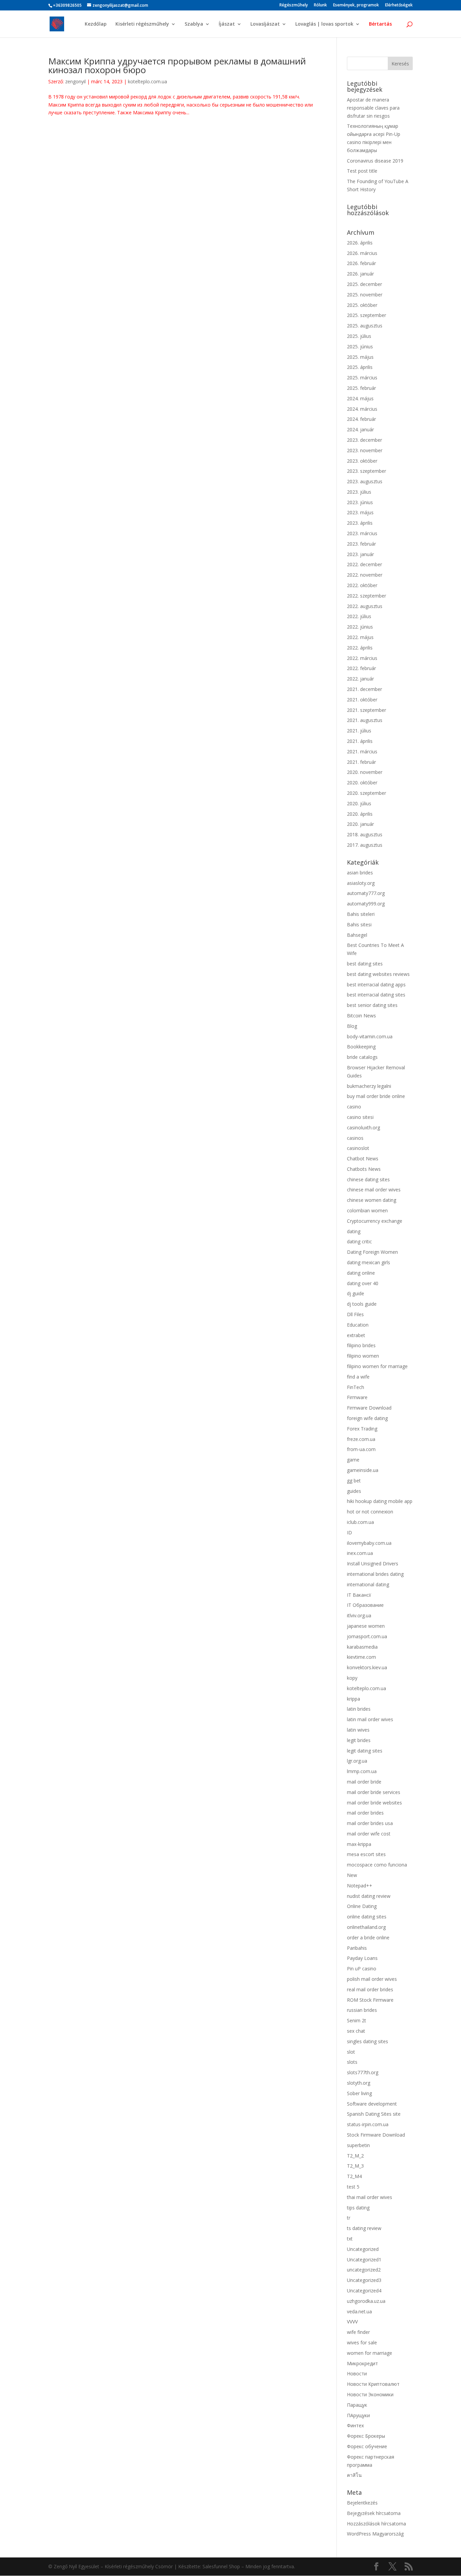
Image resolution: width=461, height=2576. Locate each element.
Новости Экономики (370, 2394)
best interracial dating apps (376, 985)
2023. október (362, 461)
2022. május (360, 637)
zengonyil (75, 81)
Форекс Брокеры (366, 2436)
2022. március (362, 658)
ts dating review (364, 2228)
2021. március (362, 751)
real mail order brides (370, 1989)
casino (354, 1107)
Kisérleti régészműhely (142, 24)
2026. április (360, 243)
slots (352, 2062)
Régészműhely (294, 5)
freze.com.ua (361, 1439)
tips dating (358, 2208)
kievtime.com (361, 1657)
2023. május (360, 512)
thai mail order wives (370, 2197)
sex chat (356, 2031)
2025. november (365, 295)
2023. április (360, 523)
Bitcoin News (361, 1016)
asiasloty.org (361, 883)
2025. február (361, 388)
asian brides (360, 873)
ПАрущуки (358, 2415)
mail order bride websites (374, 1803)
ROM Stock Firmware (370, 2000)
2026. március (362, 253)
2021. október (362, 700)
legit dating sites (365, 1751)
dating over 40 (363, 1283)
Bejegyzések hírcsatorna (374, 2513)
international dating (368, 1584)
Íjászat (227, 24)
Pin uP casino (362, 1969)
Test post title (362, 171)
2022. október (362, 585)
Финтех (355, 2425)
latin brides (359, 1709)
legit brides (359, 1740)
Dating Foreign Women (372, 1252)
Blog (352, 1026)
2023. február (361, 544)
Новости (357, 2374)
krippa (354, 1699)
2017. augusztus (365, 845)
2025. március (362, 378)
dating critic (359, 1241)
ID (349, 1532)
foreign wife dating (367, 1418)
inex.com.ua (360, 1553)
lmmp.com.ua (362, 1771)
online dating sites (367, 1917)
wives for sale (362, 2342)
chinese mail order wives (374, 1190)
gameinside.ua (363, 1470)
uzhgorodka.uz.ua (366, 2301)
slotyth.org (359, 2083)
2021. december (364, 689)
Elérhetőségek (399, 5)
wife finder (358, 2332)
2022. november (365, 575)
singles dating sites (368, 2041)
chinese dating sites (368, 1179)
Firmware (357, 1397)
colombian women (367, 1210)
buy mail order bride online (376, 1096)
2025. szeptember (367, 315)
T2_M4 (354, 2176)
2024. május (360, 398)
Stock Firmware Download (376, 2135)
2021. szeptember (367, 710)
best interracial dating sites (376, 995)
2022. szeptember (367, 596)
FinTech (356, 1387)
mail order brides (365, 1813)
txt (350, 2239)
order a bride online (368, 1937)
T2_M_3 (355, 2166)
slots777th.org (363, 2072)
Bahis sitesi (359, 924)
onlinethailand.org (366, 1927)
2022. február (361, 668)
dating (354, 1231)
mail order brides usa (370, 1823)
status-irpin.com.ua (368, 2124)
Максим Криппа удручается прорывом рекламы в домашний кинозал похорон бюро (177, 65)
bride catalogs (362, 1057)
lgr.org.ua (357, 1761)
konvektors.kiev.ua (367, 1667)
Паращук (357, 2405)
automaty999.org (366, 904)
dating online (361, 1273)
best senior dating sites (372, 1005)
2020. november (365, 772)
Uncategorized (363, 2249)
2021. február (361, 762)
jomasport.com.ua (367, 1636)
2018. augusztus (365, 834)
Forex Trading (362, 1429)
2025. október (362, 305)
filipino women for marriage (377, 1366)
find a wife (358, 1377)
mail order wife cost (369, 1834)
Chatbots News (364, 1169)
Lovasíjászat (265, 24)
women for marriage (370, 2353)
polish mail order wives (372, 1979)
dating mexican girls (369, 1262)
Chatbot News (363, 1159)
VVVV (352, 2322)
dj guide (356, 1293)
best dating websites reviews (378, 974)
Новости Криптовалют (373, 2384)
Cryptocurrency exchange (375, 1221)
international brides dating (375, 1574)
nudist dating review (369, 1896)
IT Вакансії (359, 1595)
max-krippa (359, 1844)
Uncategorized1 (364, 2260)
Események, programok (356, 5)
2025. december (364, 284)
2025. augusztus (365, 326)
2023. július (359, 492)
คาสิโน (354, 2475)
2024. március (362, 409)
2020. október (362, 783)
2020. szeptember (367, 793)
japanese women (366, 1626)
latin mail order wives (370, 1719)
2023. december (364, 440)
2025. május (360, 357)
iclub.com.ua (360, 1522)
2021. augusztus (365, 720)
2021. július (359, 731)
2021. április (360, 741)
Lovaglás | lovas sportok (324, 24)
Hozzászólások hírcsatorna (376, 2524)
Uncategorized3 (364, 2280)
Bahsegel (357, 935)
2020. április (360, 814)
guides (354, 1491)
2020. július (359, 803)
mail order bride (364, 1782)
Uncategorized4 (364, 2291)
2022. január (360, 679)
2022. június (360, 627)
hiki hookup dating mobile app (380, 1501)
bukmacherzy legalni (369, 1086)
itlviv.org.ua (359, 1615)
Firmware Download (369, 1408)
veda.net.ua (359, 2311)
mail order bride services (374, 1792)
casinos (355, 1138)
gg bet (354, 1481)
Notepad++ (360, 1886)
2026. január (360, 274)
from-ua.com (361, 1449)
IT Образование (365, 1605)
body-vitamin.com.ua (370, 1036)
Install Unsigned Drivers (373, 1564)
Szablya (194, 24)
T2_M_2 (355, 2156)
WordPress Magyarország (375, 2534)
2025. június (360, 346)
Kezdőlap (96, 24)
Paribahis (357, 1948)
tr (349, 2218)
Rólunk (320, 5)
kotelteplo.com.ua (147, 81)
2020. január (360, 824)
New (352, 1875)
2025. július (359, 336)
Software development (372, 2104)
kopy (352, 1678)
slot (351, 2052)
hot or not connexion (370, 1512)
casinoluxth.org (363, 1127)
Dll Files (355, 1314)
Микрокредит (362, 2363)
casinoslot (358, 1148)
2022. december (364, 564)
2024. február (361, 419)
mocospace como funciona (377, 1865)
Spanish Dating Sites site (374, 2114)
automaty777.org (366, 893)
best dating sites (365, 964)
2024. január (360, 429)
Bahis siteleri (361, 914)
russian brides (362, 2010)
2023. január (360, 554)
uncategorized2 (364, 2270)
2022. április (360, 648)
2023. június (360, 502)
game (353, 1460)
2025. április (360, 367)
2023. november (365, 450)
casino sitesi (360, 1117)
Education (358, 1325)
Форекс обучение (367, 2446)
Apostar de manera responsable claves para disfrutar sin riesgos (373, 108)
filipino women (363, 1356)
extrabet (356, 1335)
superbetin (358, 2145)
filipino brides (361, 1345)
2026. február (361, 263)
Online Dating (362, 1906)
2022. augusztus (365, 606)
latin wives (358, 1730)
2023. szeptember (367, 471)
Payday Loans (362, 1958)
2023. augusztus (365, 481)
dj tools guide (362, 1304)
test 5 (353, 2187)
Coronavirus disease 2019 (375, 161)
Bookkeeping (361, 1047)
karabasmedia (362, 1647)
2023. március (362, 533)
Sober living (359, 2093)
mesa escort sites (366, 1854)
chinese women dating (372, 1200)
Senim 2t (357, 2020)
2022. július (359, 616)
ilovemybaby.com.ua (369, 1543)
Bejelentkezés (362, 2503)
